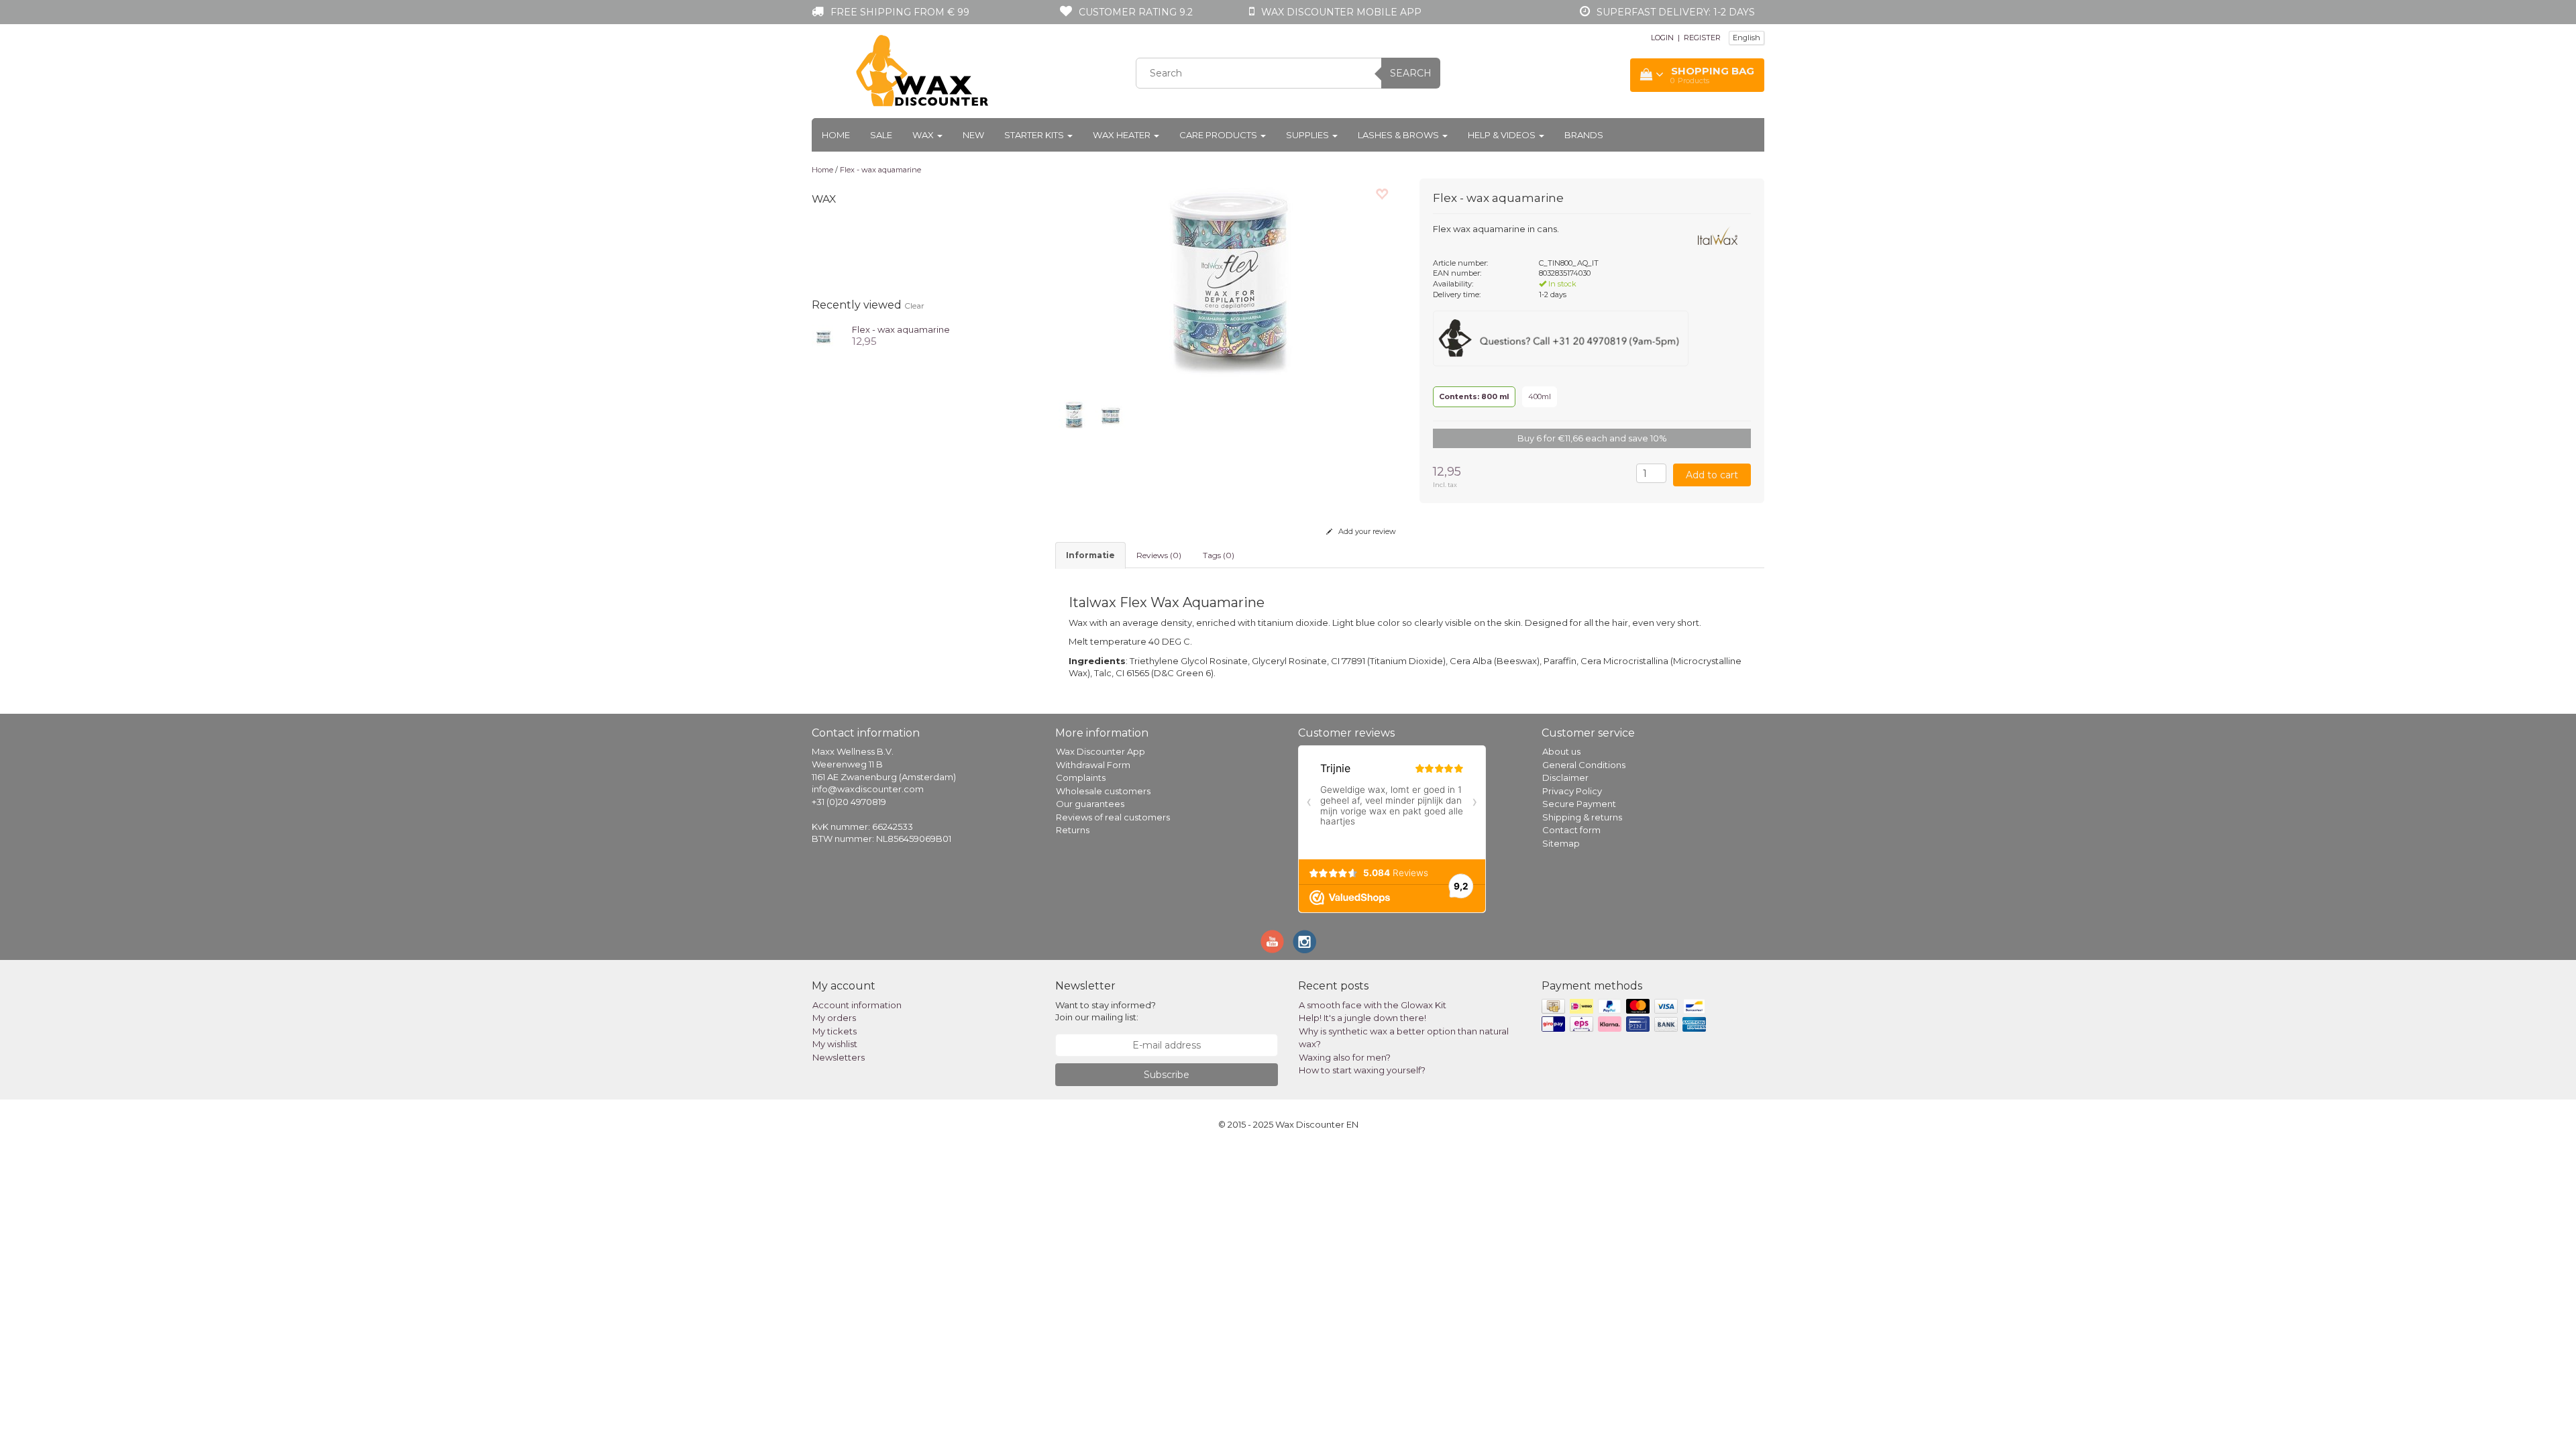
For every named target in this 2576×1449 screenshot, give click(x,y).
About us (1561, 751)
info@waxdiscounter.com (868, 789)
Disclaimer (1565, 777)
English (1747, 38)
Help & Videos (1503, 135)
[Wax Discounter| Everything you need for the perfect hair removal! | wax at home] (923, 71)
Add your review (1366, 531)
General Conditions (1584, 765)
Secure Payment (1579, 804)
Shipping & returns (1582, 817)
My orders (834, 1018)
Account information (857, 1005)
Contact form (1571, 830)
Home (836, 135)
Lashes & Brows (1399, 135)
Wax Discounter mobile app (1341, 12)
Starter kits (1035, 135)
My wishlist (835, 1044)
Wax (924, 135)
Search (1411, 73)
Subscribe (1167, 1075)
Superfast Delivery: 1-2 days (1676, 12)
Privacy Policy (1572, 791)
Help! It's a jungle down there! (1362, 1018)
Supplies (1308, 135)
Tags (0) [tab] (1219, 555)
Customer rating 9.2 (1136, 12)
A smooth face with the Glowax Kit (1373, 1005)
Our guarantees (1090, 804)
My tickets (835, 1031)
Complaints (1081, 777)
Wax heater (1123, 135)
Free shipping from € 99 (900, 12)
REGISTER (1702, 38)
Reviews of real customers (1113, 817)
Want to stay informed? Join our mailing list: (1106, 1011)
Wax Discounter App (1101, 751)
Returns (1073, 830)
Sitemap (1561, 843)
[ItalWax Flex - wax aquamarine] (823, 335)
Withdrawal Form (1093, 765)
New (973, 135)
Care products (1219, 135)
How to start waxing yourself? (1362, 1070)
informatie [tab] (1090, 555)
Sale (881, 135)
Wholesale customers (1103, 791)
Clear (914, 306)
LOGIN (1662, 38)
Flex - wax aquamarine (880, 170)
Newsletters (839, 1057)
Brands (1584, 135)
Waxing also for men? (1345, 1057)
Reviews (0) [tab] (1159, 555)
